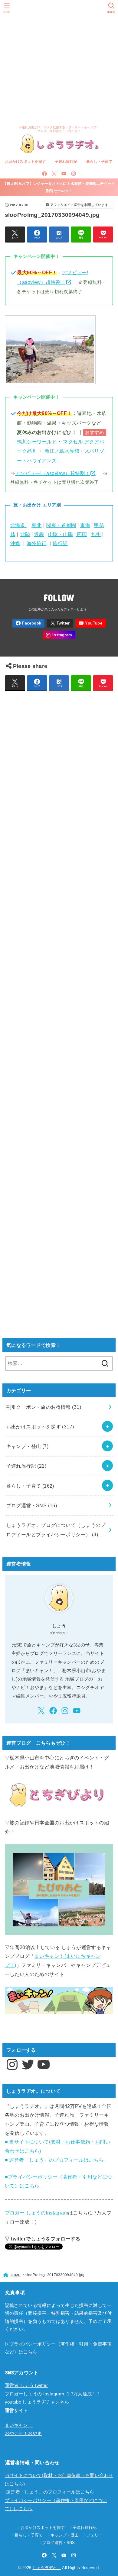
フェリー (95, 2535)
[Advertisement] (59, 62)
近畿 (39, 534)
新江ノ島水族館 (61, 451)
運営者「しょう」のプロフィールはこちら (50, 2492)
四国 (81, 534)
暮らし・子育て (99, 162)
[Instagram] (74, 174)
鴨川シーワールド (37, 442)
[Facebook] (44, 174)
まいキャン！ (19, 2425)
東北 (36, 525)
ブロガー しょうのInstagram (36, 2213)
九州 (96, 534)
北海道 (18, 525)
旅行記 (60, 543)
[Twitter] (54, 174)
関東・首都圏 (61, 525)
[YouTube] (64, 174)
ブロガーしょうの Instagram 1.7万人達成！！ (53, 2394)
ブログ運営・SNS (32, 1505)
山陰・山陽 (61, 534)
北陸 (25, 534)
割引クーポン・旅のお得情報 (44, 1407)
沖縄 (15, 543)
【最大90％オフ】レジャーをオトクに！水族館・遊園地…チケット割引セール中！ (59, 187)
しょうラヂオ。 (47, 2568)
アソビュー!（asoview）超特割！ (52, 473)
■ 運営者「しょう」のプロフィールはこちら (54, 2160)
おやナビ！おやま (23, 2433)
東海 (85, 525)
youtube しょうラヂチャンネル (37, 2402)
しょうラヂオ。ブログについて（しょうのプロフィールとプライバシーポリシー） (56, 1530)
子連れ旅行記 (66, 162)
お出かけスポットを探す (25, 162)
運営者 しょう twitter (26, 2385)
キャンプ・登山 (28, 1446)
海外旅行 (37, 543)
